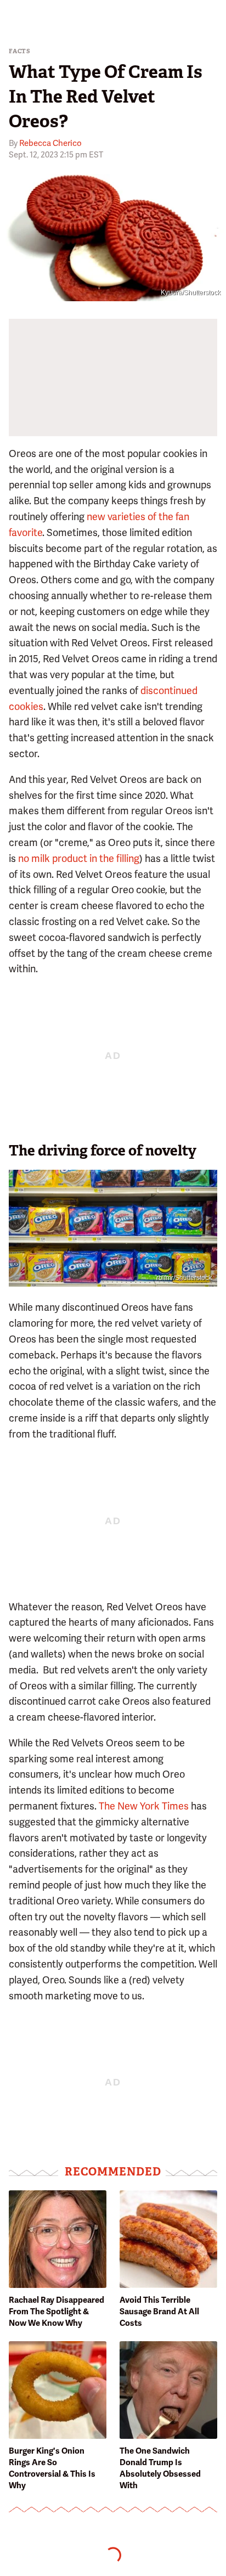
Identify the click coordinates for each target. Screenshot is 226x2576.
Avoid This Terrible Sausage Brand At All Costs (159, 2312)
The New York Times (144, 1806)
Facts (20, 51)
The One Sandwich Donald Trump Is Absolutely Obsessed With (160, 2468)
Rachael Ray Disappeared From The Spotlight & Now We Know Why (56, 2312)
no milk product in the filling (79, 858)
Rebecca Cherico (50, 143)
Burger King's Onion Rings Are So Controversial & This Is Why (52, 2468)
